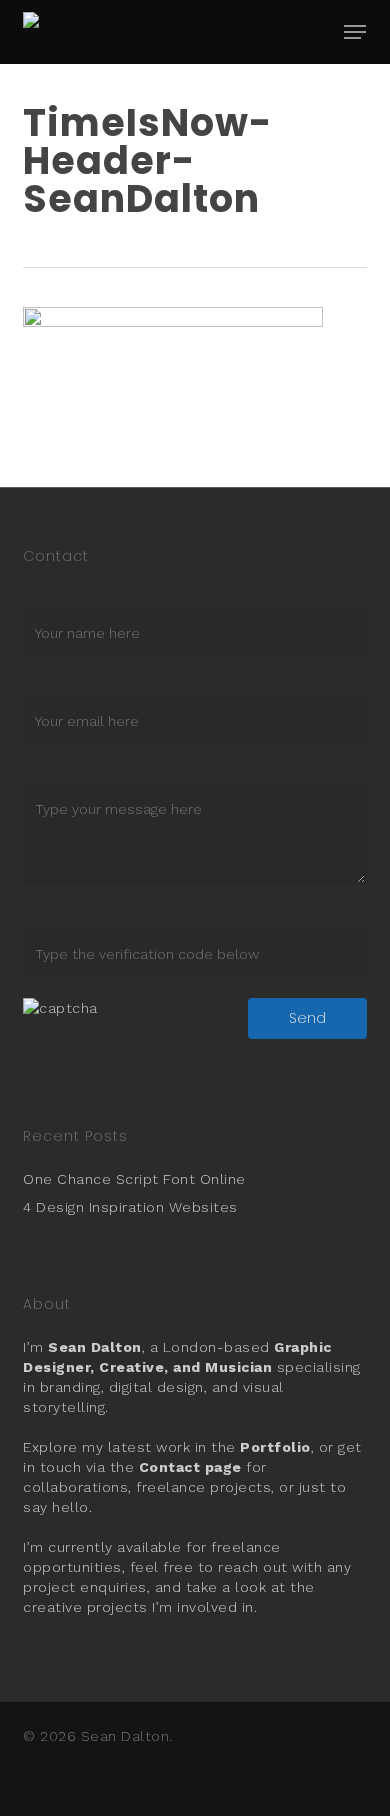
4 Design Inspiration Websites (130, 1207)
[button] (355, 32)
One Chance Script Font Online (134, 1179)
